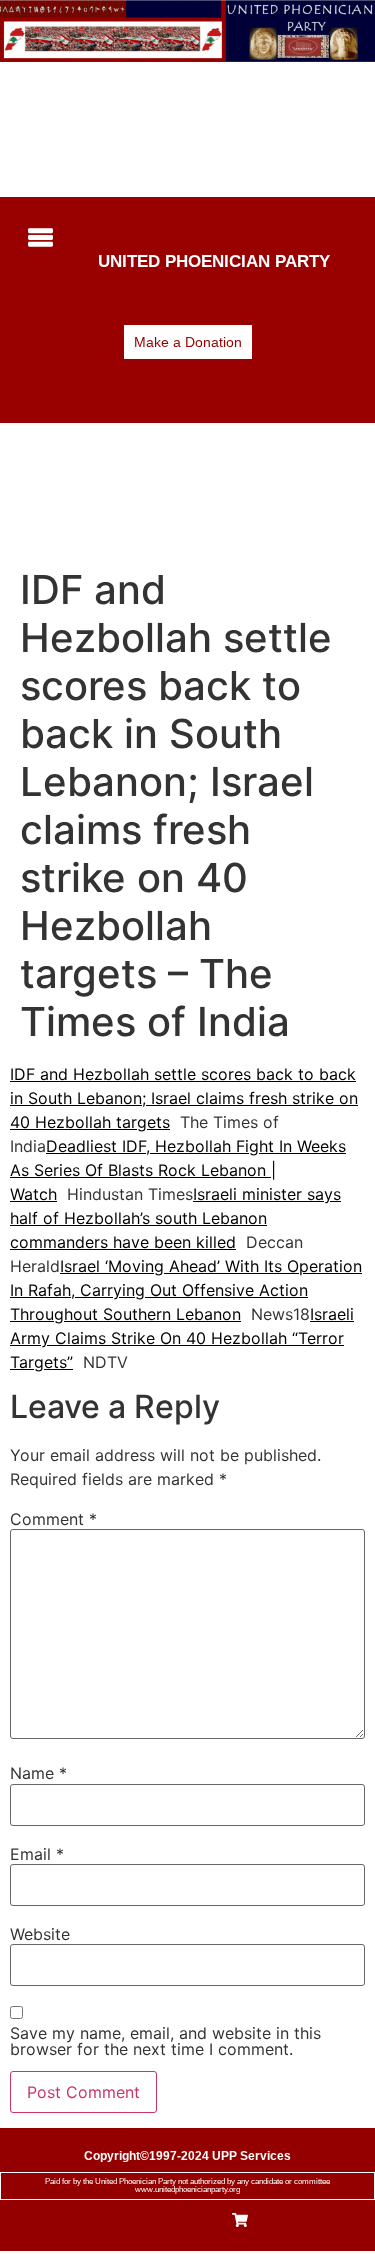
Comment (53, 1519)
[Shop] (240, 2222)
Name (38, 1773)
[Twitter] (172, 2222)
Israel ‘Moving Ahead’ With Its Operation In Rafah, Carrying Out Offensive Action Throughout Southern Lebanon (186, 1290)
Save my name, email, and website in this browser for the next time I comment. (165, 2041)
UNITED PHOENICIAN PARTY (214, 261)
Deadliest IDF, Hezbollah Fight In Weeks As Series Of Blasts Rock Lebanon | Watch (178, 1170)
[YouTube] (207, 2222)
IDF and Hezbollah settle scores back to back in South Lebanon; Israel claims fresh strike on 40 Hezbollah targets (184, 1098)
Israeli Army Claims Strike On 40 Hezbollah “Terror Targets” (182, 1338)
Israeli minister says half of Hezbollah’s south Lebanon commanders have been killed (175, 1218)
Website (40, 1934)
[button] (36, 238)
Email (37, 1854)
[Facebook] (137, 2222)
